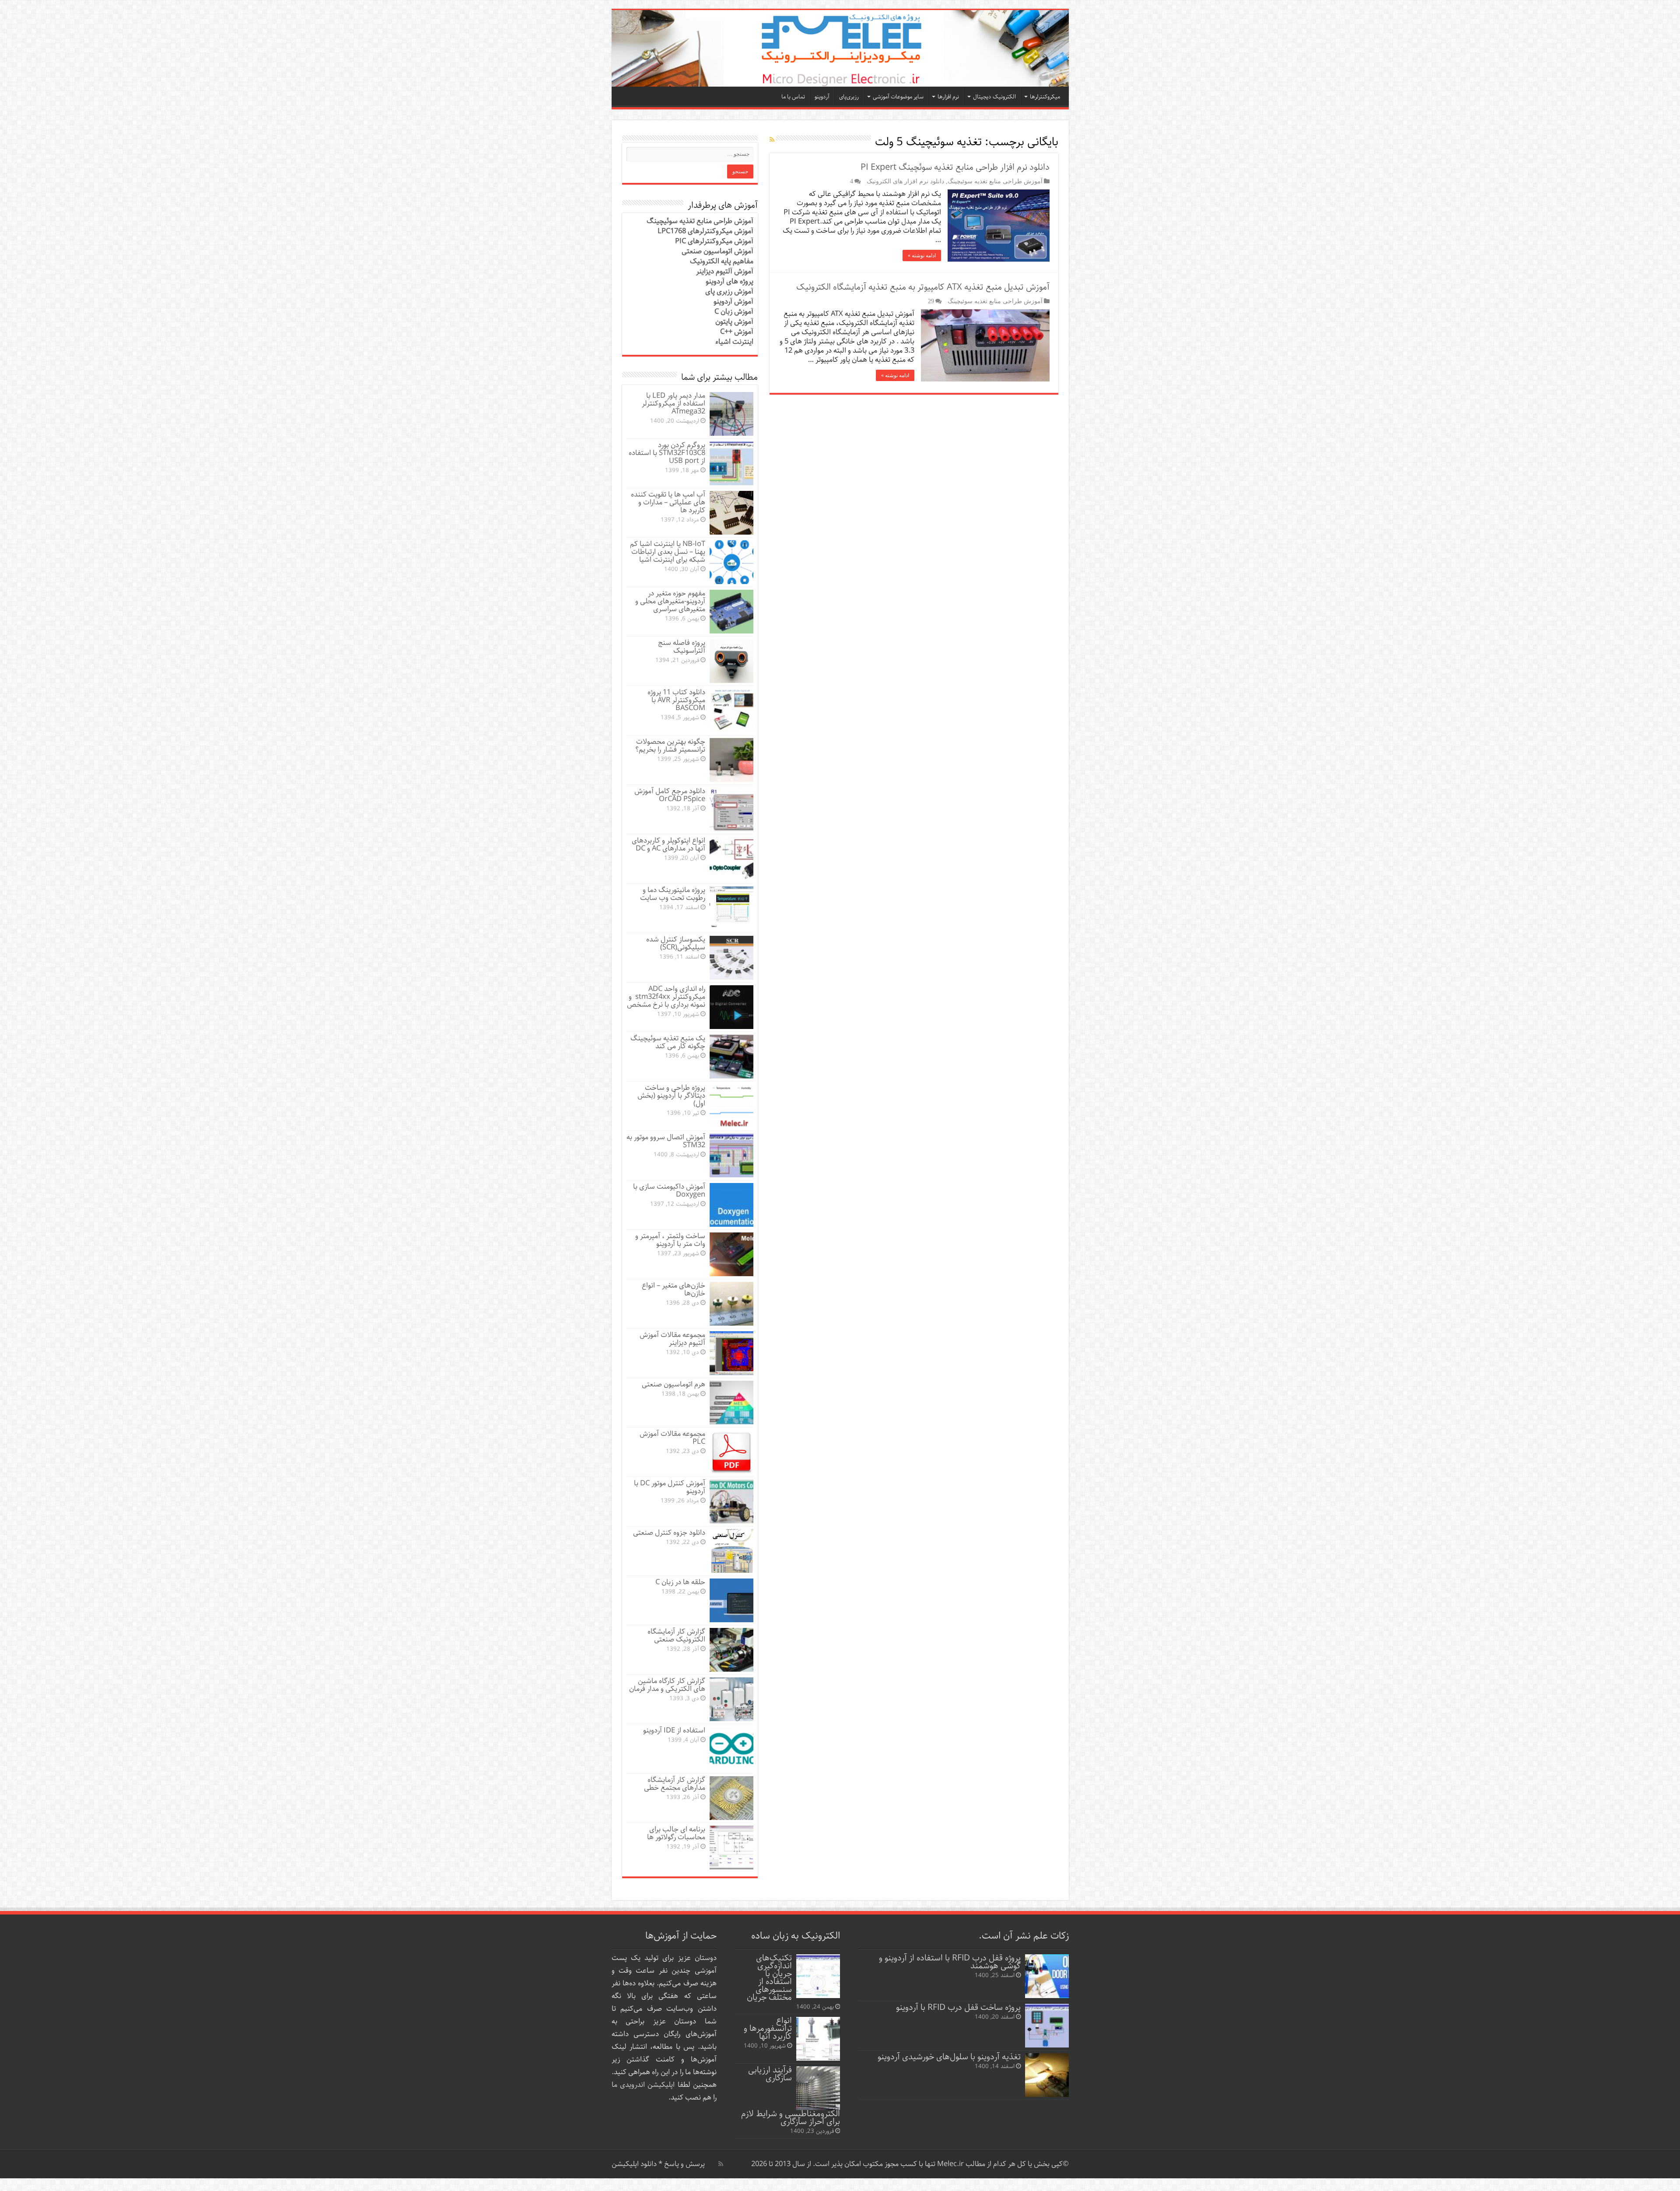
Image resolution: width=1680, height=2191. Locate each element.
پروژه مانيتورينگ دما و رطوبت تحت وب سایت (673, 894)
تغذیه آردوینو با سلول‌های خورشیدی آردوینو (949, 2057)
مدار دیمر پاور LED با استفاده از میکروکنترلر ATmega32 (674, 404)
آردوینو (822, 97)
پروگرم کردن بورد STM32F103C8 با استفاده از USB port (667, 453)
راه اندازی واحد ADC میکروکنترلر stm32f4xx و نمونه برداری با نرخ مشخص (666, 997)
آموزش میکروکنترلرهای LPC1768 (705, 231)
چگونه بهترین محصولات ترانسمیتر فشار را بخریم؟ (670, 746)
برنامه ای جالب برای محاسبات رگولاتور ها (676, 1833)
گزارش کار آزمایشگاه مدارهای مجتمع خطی (675, 1784)
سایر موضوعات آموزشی (898, 97)
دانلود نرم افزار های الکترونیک (905, 181)
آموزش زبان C (734, 312)
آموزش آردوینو (733, 302)
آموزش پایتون (734, 322)
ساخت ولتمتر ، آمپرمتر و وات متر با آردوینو (670, 1240)
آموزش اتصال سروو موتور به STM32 (666, 1141)
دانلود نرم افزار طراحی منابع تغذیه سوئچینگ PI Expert (955, 167)
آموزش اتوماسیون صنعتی (717, 251)
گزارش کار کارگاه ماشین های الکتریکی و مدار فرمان (667, 1685)
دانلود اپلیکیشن (634, 2164)
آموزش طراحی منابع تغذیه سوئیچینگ (995, 181)
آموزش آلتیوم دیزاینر (725, 271)
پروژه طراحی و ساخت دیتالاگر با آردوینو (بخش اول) (671, 1096)
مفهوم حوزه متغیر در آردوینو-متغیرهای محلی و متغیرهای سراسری (670, 601)
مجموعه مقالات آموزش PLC (672, 1438)
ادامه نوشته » (922, 255)
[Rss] (721, 2164)
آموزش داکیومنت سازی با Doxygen (669, 1191)
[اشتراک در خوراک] (772, 140)
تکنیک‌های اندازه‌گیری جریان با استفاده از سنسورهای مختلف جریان (769, 1978)
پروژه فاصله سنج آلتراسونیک (682, 647)
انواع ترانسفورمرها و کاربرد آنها (768, 2028)
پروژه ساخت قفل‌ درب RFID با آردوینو (958, 2007)
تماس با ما (793, 97)
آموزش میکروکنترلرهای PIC (714, 241)
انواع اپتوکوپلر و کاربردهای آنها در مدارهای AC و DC (668, 845)
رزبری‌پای (849, 97)
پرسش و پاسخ (684, 2164)
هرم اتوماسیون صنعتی (674, 1384)
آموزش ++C (737, 332)
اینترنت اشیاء (734, 342)
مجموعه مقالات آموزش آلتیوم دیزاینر (672, 1339)
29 (931, 301)
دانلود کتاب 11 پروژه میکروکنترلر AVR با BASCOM (676, 700)
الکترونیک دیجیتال (994, 97)
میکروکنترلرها (1045, 97)
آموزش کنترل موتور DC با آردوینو (670, 1487)
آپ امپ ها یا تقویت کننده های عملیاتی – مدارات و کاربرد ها (668, 502)
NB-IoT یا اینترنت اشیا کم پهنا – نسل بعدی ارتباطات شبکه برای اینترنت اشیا (668, 552)
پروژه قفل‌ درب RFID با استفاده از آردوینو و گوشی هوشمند (950, 1962)
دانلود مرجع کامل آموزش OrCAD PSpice (670, 795)
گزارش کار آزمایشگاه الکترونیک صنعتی (676, 1636)
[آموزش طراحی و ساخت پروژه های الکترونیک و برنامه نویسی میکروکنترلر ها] (840, 48)
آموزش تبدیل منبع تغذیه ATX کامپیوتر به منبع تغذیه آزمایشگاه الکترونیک (923, 287)
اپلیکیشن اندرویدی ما (643, 2085)
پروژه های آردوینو (730, 282)
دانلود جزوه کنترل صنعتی (669, 1533)
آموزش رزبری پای (729, 292)
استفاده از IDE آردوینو (674, 1731)
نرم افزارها (948, 97)
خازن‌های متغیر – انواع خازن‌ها (674, 1290)
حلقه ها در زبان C (680, 1582)
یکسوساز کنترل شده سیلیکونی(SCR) (676, 943)
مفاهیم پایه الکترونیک (722, 261)
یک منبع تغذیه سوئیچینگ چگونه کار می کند (668, 1042)
